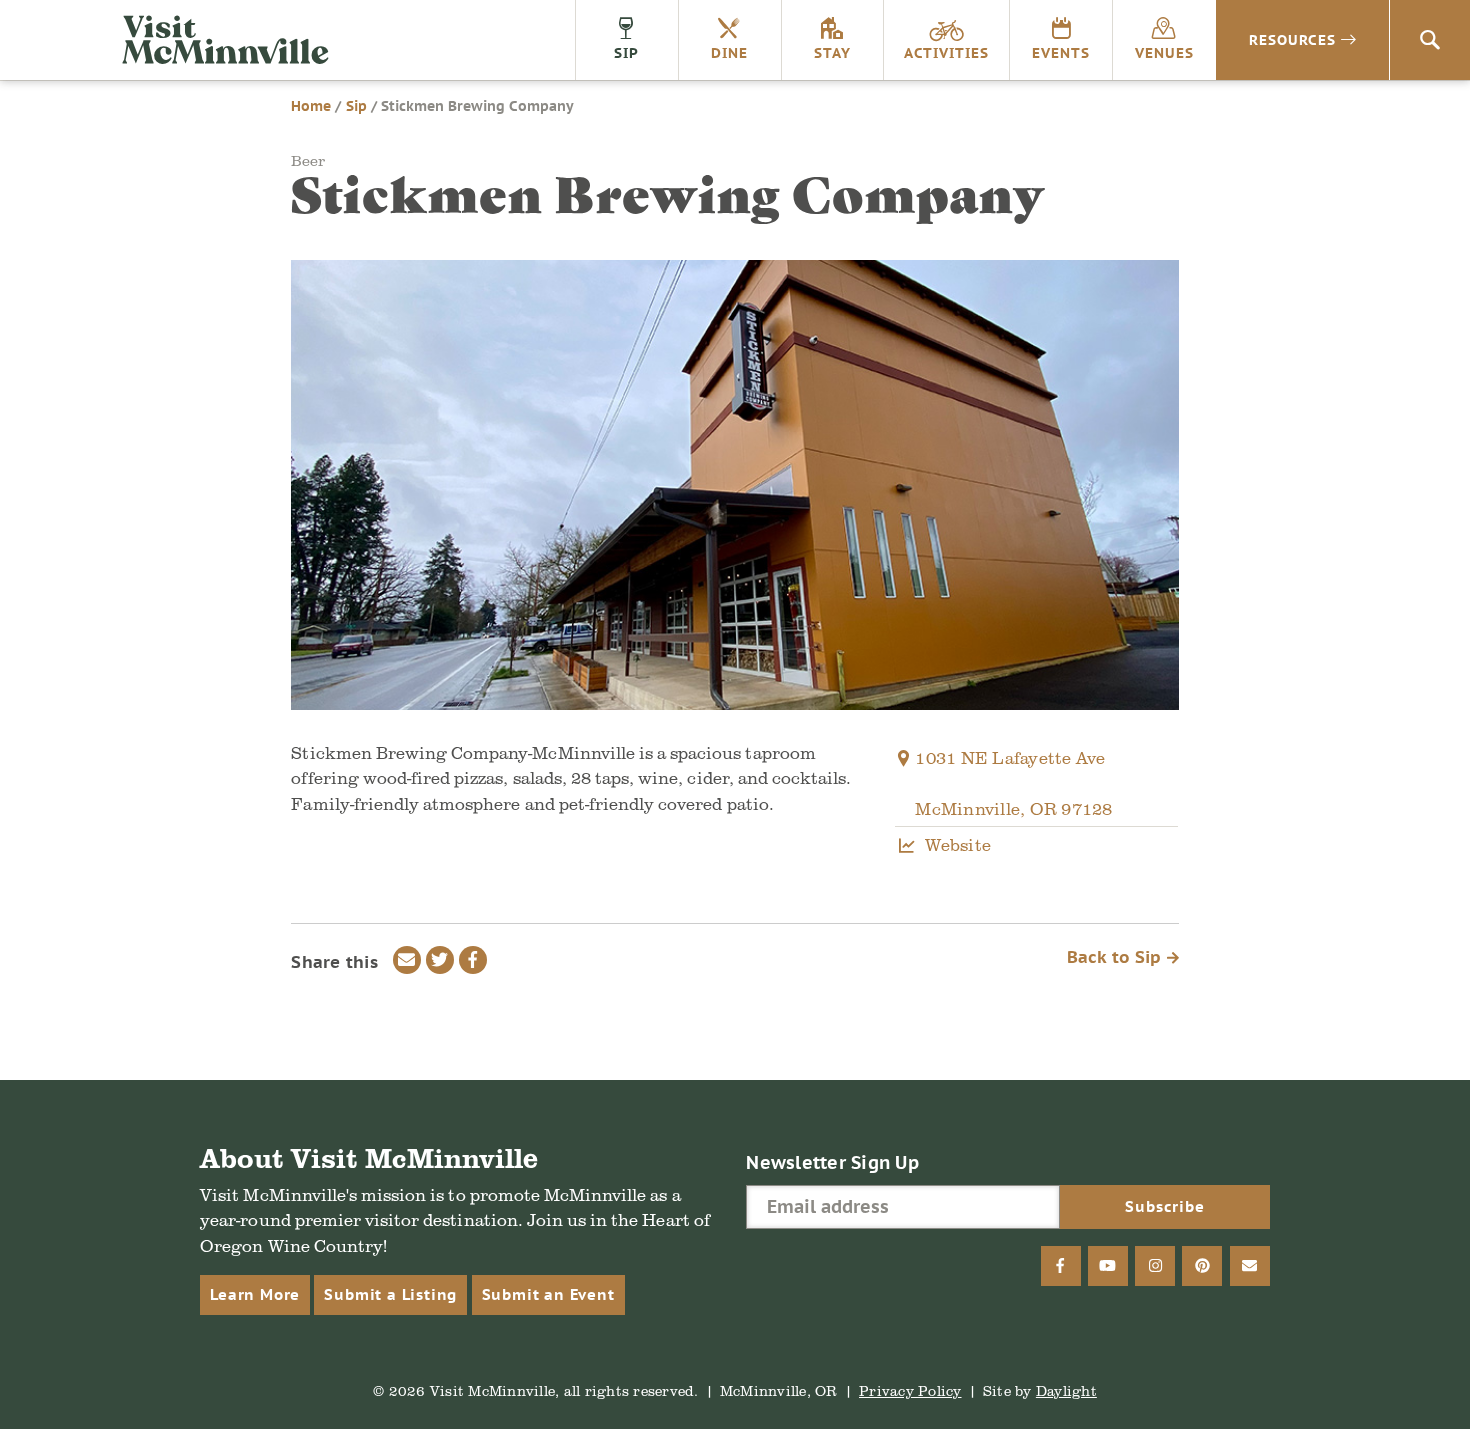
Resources (1292, 40)
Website (958, 844)
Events (1061, 53)
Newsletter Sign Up (832, 1162)
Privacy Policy (910, 1390)
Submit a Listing (390, 1294)
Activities (946, 53)
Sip (626, 53)
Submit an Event (548, 1294)
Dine (729, 53)
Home (311, 106)
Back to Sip (1117, 957)
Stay (832, 53)
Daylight (1066, 1390)
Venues (1164, 53)
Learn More (255, 1294)
